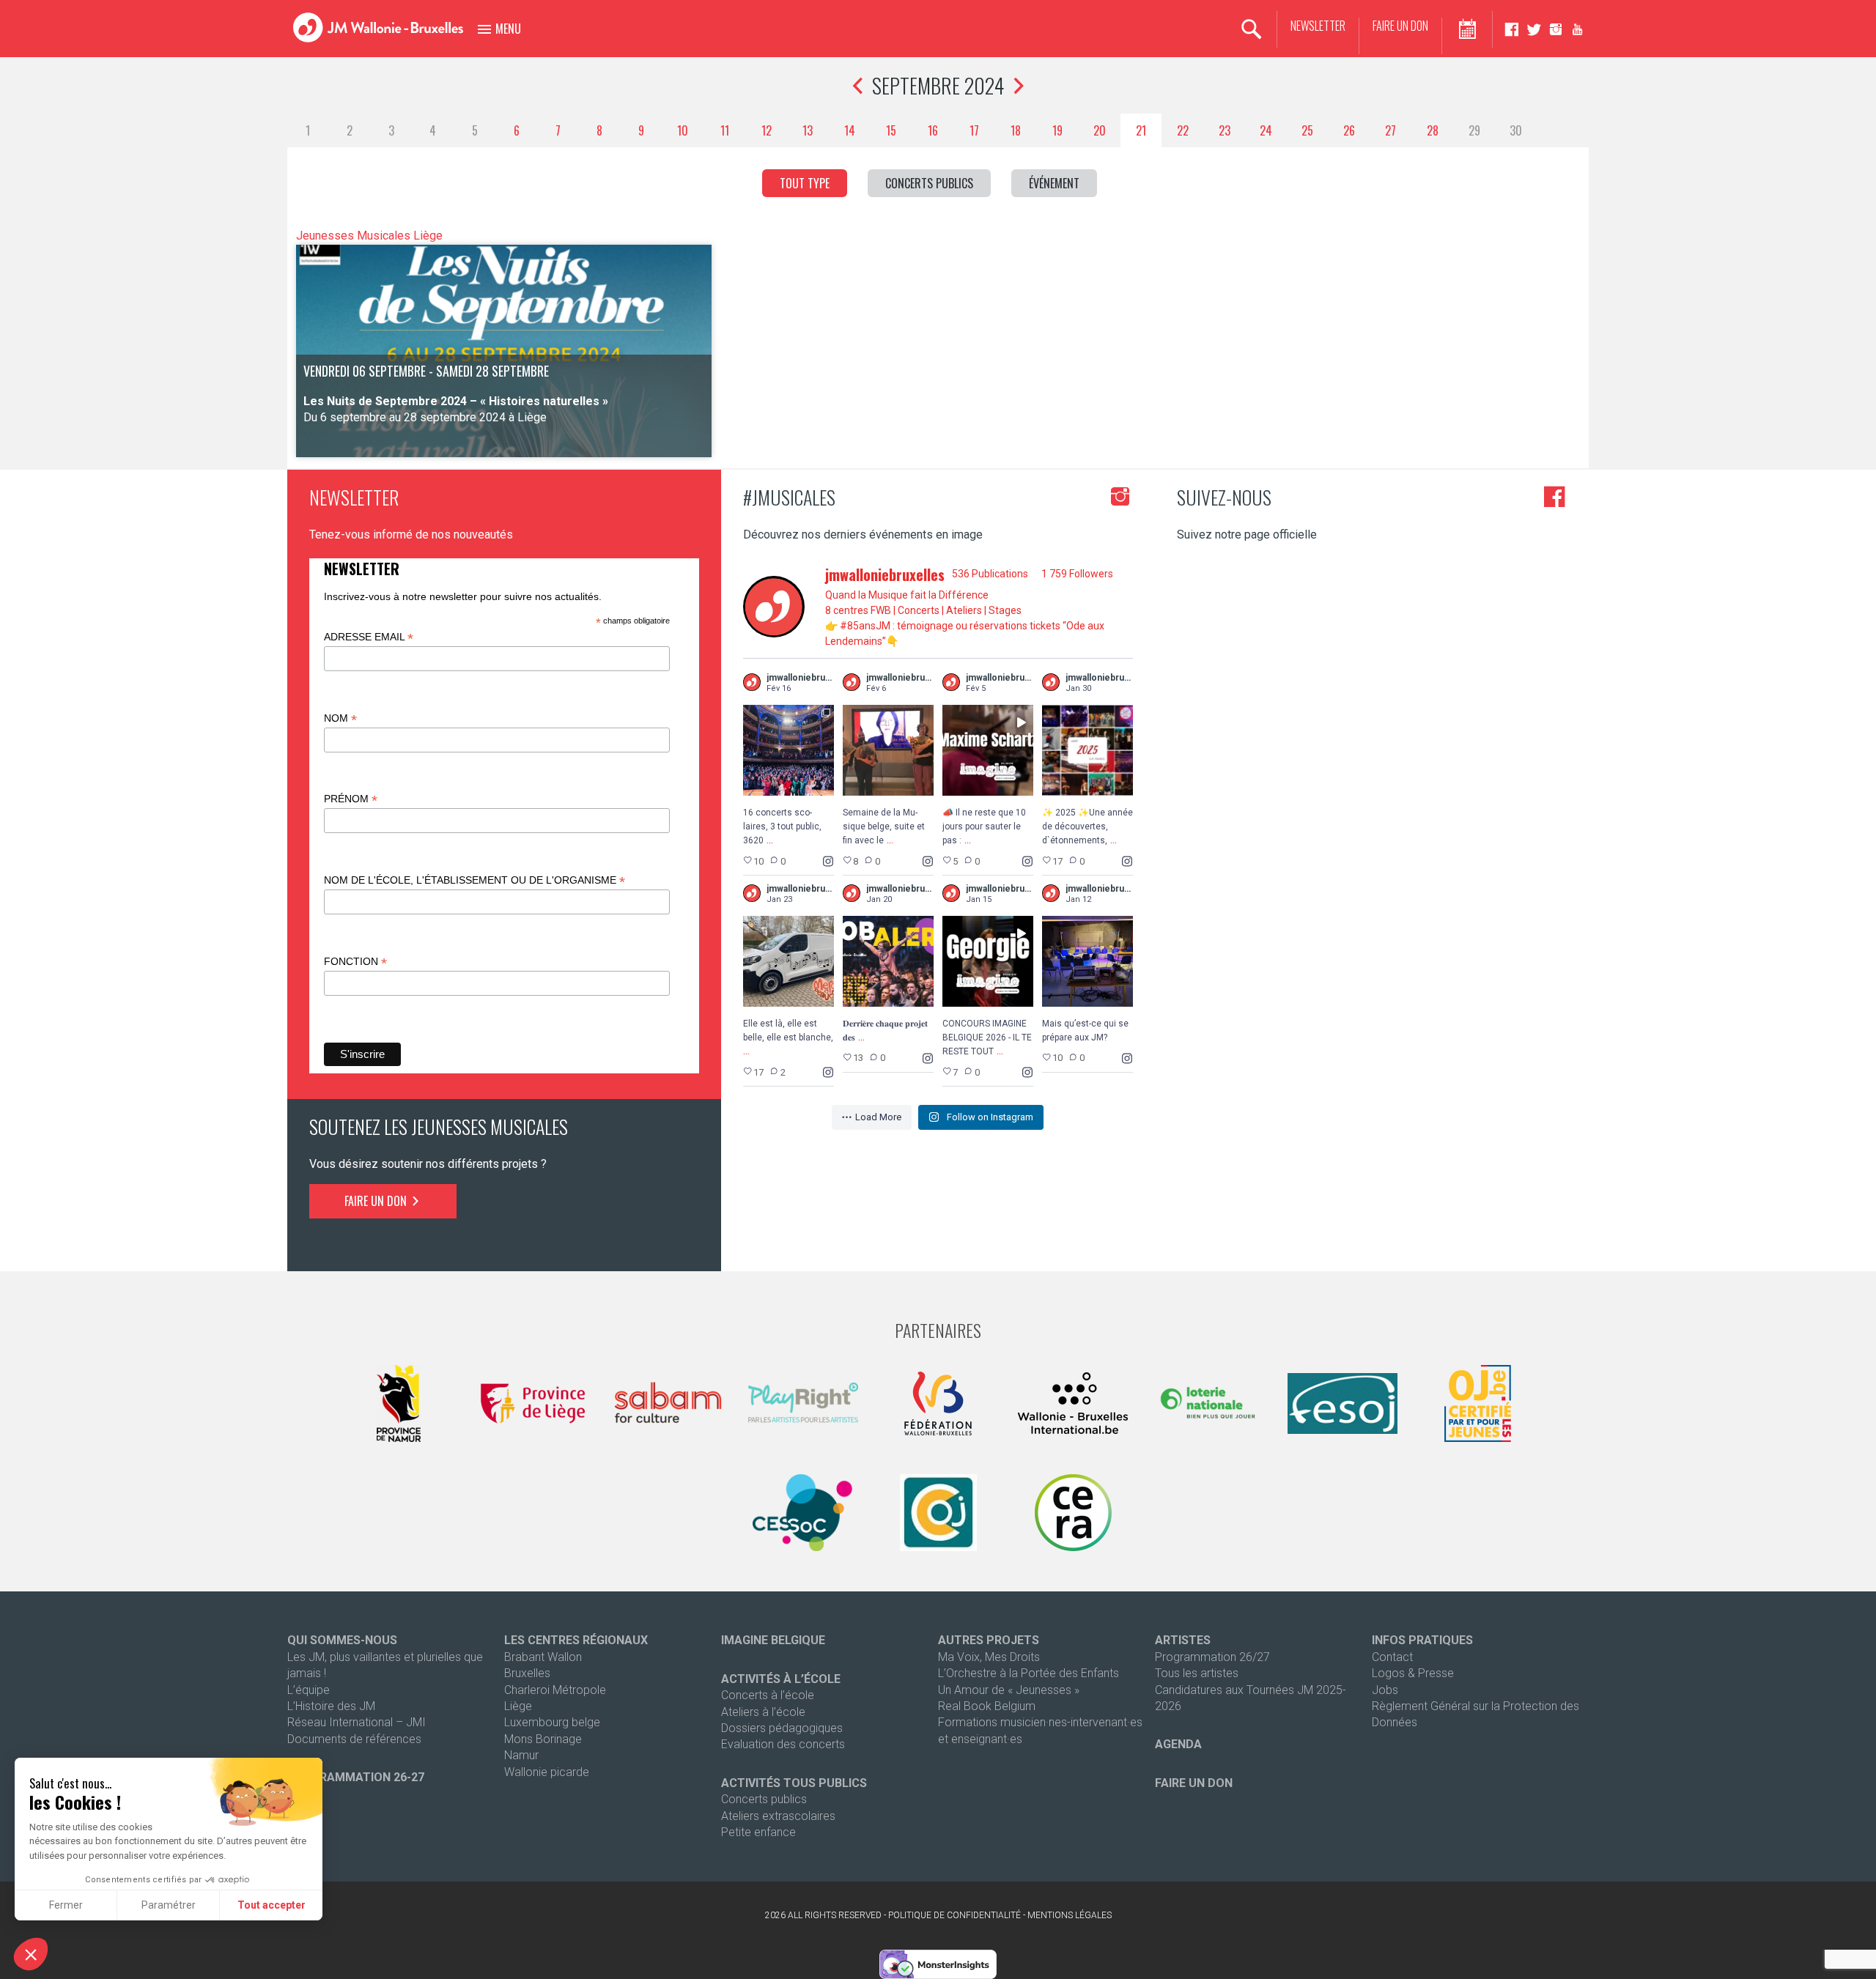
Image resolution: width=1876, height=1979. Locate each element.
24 (1266, 130)
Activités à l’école (781, 1679)
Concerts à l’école (768, 1695)
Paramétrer (169, 1905)
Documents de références (354, 1739)
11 (725, 130)
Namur (521, 1755)
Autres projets (989, 1640)
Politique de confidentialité (954, 1915)
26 (1349, 130)
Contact (1392, 1657)
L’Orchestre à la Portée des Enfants (1029, 1673)
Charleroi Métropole (555, 1690)
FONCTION (355, 962)
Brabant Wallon (543, 1657)
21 (1141, 130)
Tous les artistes (1197, 1673)
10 (683, 130)
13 (808, 130)
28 (1433, 130)
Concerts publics (764, 1799)
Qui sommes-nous (342, 1640)
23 (1225, 130)
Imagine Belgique (773, 1640)
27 (1391, 130)
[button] (31, 1954)
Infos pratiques (1422, 1640)
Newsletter (1318, 26)
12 (767, 130)
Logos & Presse (1413, 1673)
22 (1183, 130)
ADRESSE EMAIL (369, 637)
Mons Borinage (543, 1739)
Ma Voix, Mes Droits (989, 1657)
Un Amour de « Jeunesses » (1009, 1690)
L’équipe (309, 1690)
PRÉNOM (351, 799)
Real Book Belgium (987, 1706)
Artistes (1183, 1640)
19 (1057, 130)
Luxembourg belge (552, 1722)
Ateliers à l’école (763, 1712)
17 (974, 130)
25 (1307, 130)
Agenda (1178, 1744)
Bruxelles (527, 1673)
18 (1016, 130)
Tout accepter (272, 1905)
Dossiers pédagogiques (782, 1728)
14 (850, 130)
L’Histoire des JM (331, 1706)
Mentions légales (1070, 1915)
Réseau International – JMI (357, 1722)
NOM (340, 718)
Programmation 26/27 (1212, 1657)
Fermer (66, 1905)
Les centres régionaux (576, 1640)
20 (1100, 130)
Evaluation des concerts (783, 1744)
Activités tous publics (794, 1783)
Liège (518, 1706)
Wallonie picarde (547, 1772)
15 (891, 130)
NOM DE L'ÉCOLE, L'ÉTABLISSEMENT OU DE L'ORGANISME (474, 880)
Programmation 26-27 (356, 1777)
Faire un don (1400, 26)
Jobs (1385, 1690)
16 (933, 130)
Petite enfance (758, 1832)
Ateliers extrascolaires (778, 1816)
